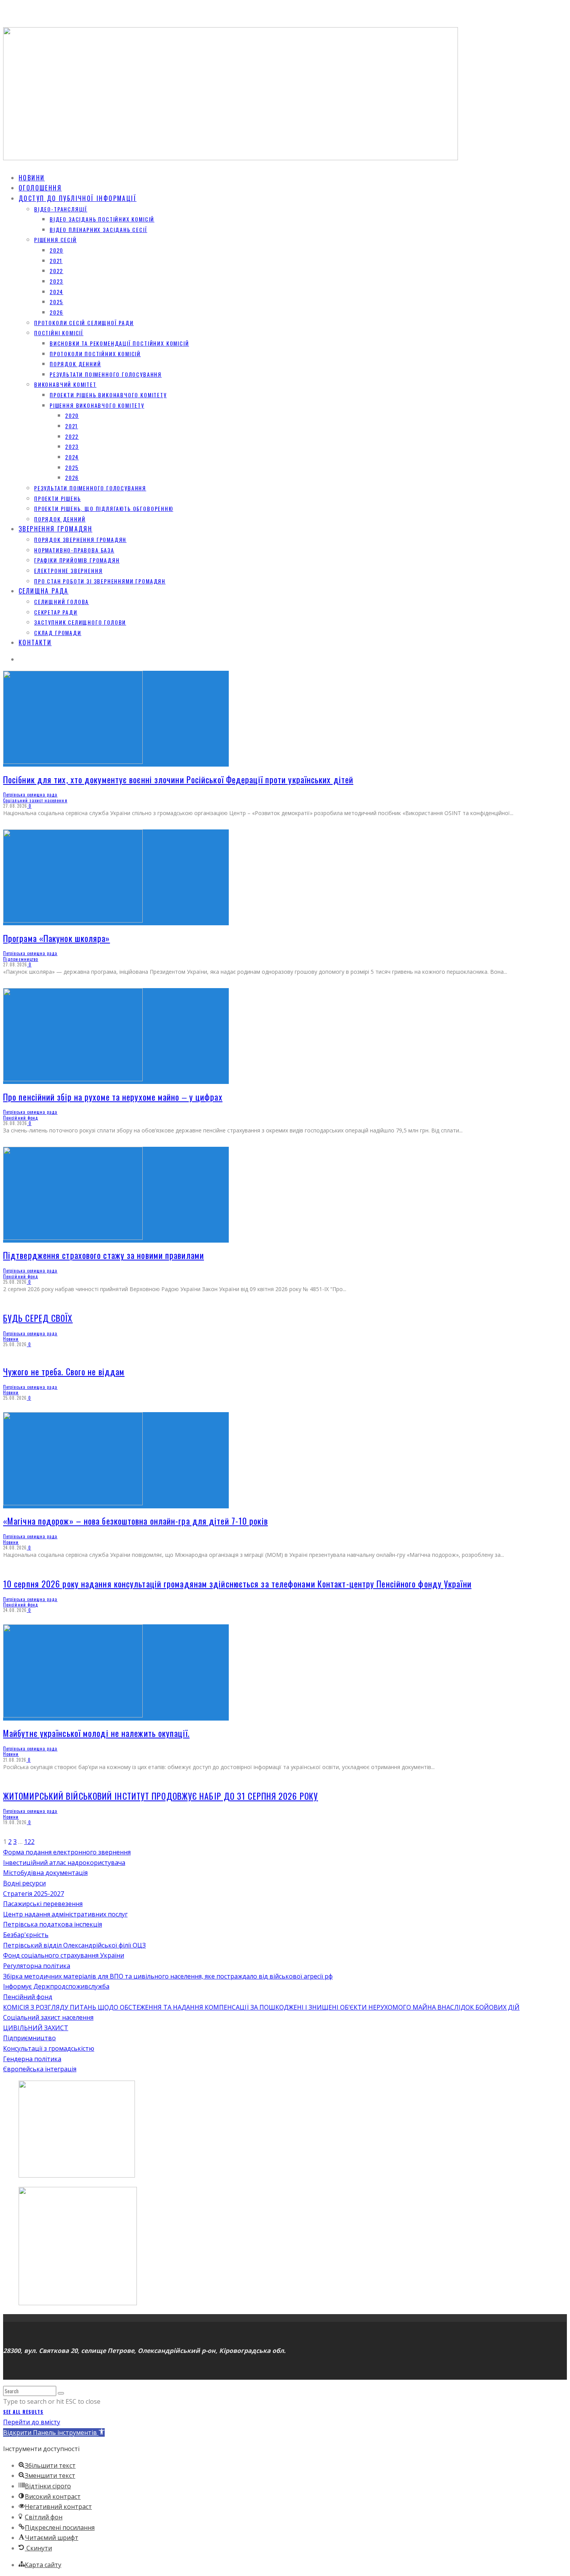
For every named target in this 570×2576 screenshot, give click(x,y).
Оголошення (40, 188)
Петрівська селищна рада (30, 795)
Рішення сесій (55, 240)
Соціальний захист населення (35, 800)
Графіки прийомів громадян (77, 560)
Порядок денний (75, 364)
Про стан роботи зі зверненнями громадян (100, 581)
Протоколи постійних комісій (95, 354)
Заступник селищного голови (80, 622)
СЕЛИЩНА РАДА (44, 591)
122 (29, 1842)
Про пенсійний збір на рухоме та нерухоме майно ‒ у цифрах (113, 1097)
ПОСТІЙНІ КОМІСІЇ (59, 333)
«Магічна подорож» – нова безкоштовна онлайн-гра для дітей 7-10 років (136, 1521)
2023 (56, 281)
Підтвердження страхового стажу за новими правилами (104, 1255)
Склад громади (58, 633)
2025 (56, 302)
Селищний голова (61, 602)
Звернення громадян (55, 529)
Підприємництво (21, 959)
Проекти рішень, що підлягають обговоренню (104, 508)
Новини (32, 178)
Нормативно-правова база (74, 550)
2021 (56, 261)
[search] (61, 2393)
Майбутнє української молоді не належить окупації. (96, 1733)
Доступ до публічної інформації (78, 198)
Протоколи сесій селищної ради (84, 323)
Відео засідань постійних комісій (102, 219)
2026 (56, 312)
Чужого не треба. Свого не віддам (64, 1371)
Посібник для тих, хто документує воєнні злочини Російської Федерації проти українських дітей (178, 779)
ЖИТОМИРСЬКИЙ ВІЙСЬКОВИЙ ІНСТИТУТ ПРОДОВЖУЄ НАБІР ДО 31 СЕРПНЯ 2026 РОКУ (161, 1796)
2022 (56, 271)
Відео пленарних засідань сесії (98, 229)
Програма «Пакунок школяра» (57, 938)
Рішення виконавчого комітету (97, 405)
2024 (56, 292)
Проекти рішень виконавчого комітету (108, 395)
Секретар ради (56, 612)
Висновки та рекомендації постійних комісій (119, 343)
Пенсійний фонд (21, 1118)
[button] (54, 2432)
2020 (56, 250)
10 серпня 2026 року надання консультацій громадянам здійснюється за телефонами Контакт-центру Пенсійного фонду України (237, 1584)
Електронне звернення (68, 570)
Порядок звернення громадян (80, 539)
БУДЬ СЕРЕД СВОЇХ (38, 1318)
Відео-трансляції (61, 209)
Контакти (35, 642)
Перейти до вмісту (32, 2422)
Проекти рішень (57, 498)
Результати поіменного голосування (106, 374)
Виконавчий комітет (65, 384)
